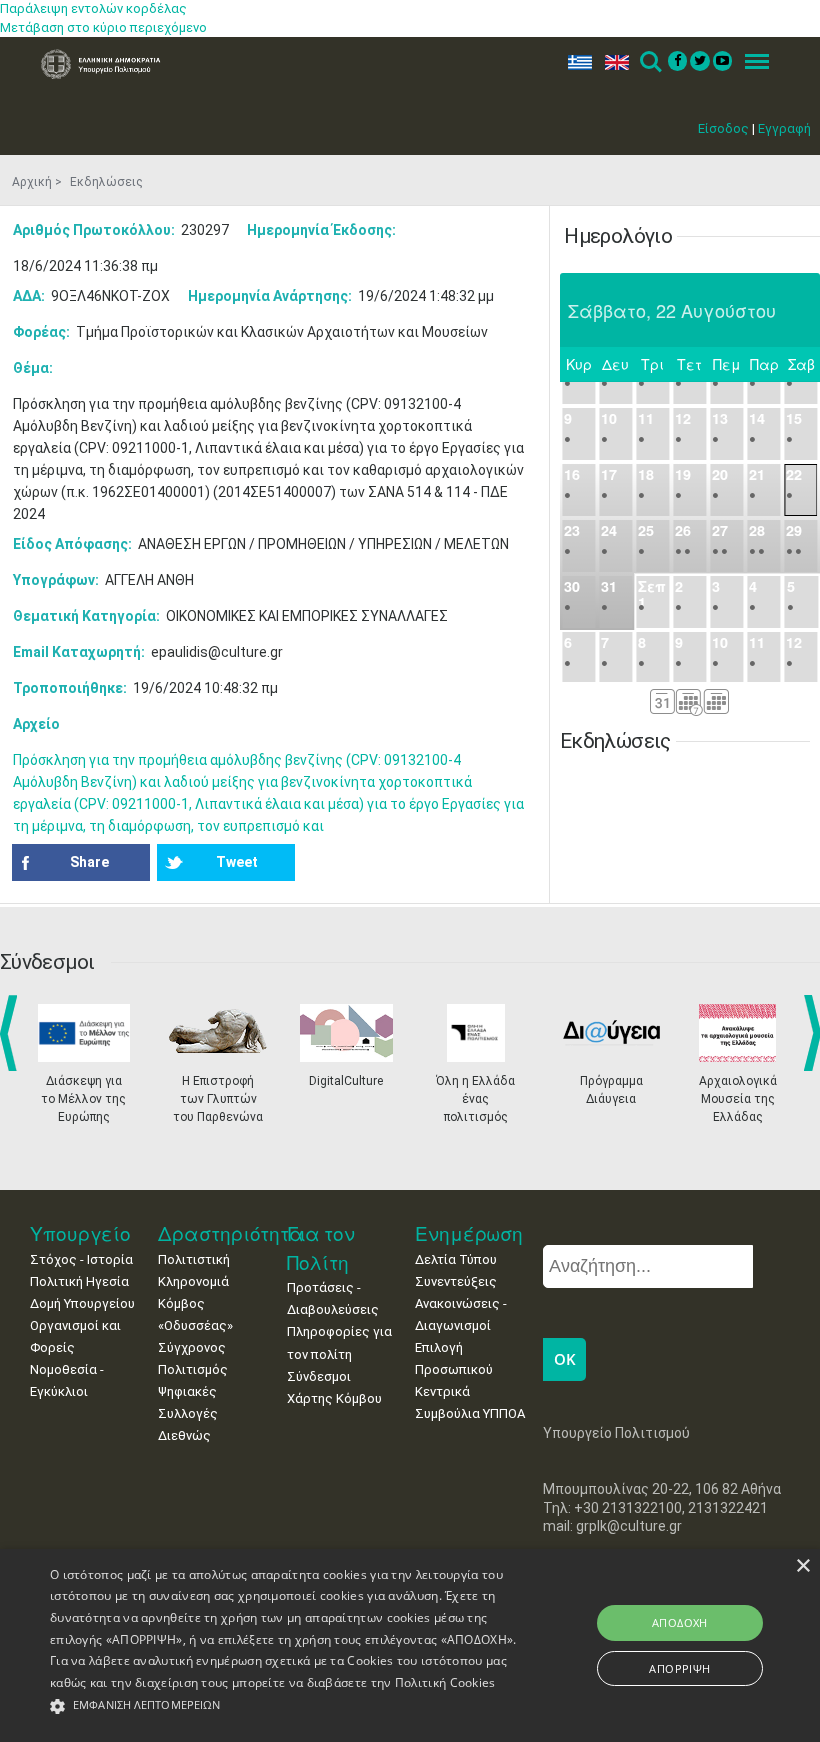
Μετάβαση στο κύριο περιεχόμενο (103, 27)
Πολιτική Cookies (445, 1682)
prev (12, 1033)
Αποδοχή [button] (680, 1622)
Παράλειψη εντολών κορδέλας (93, 8)
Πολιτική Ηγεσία (79, 1281)
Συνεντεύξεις (456, 1281)
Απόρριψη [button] (679, 1668)
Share (89, 862)
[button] (284, 1706)
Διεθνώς (184, 1435)
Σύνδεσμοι (319, 1376)
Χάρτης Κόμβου (334, 1398)
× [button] (802, 1566)
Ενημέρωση (469, 1233)
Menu (751, 62)
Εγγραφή (784, 128)
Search (649, 62)
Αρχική (32, 182)
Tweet (237, 862)
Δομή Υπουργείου (82, 1303)
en (612, 62)
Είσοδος (723, 128)
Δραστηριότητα (231, 1233)
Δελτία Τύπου (456, 1259)
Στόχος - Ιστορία (81, 1259)
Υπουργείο (80, 1233)
